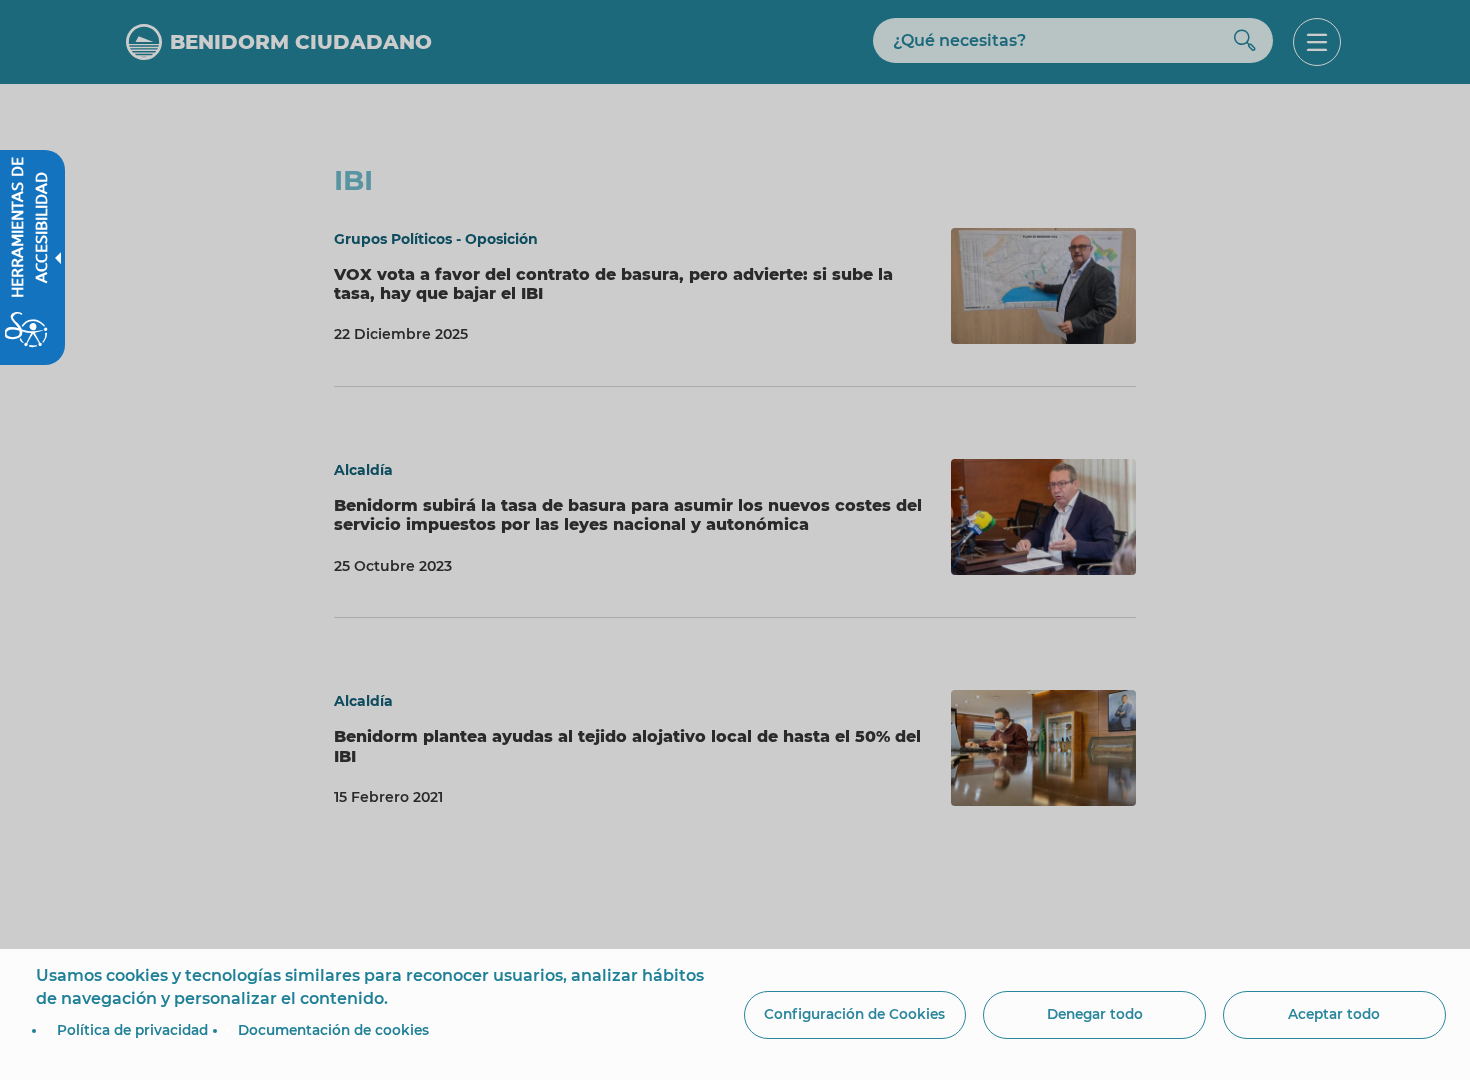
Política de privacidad (132, 1030)
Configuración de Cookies (854, 1014)
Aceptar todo (1334, 1014)
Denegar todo (1095, 1014)
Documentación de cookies (333, 1030)
